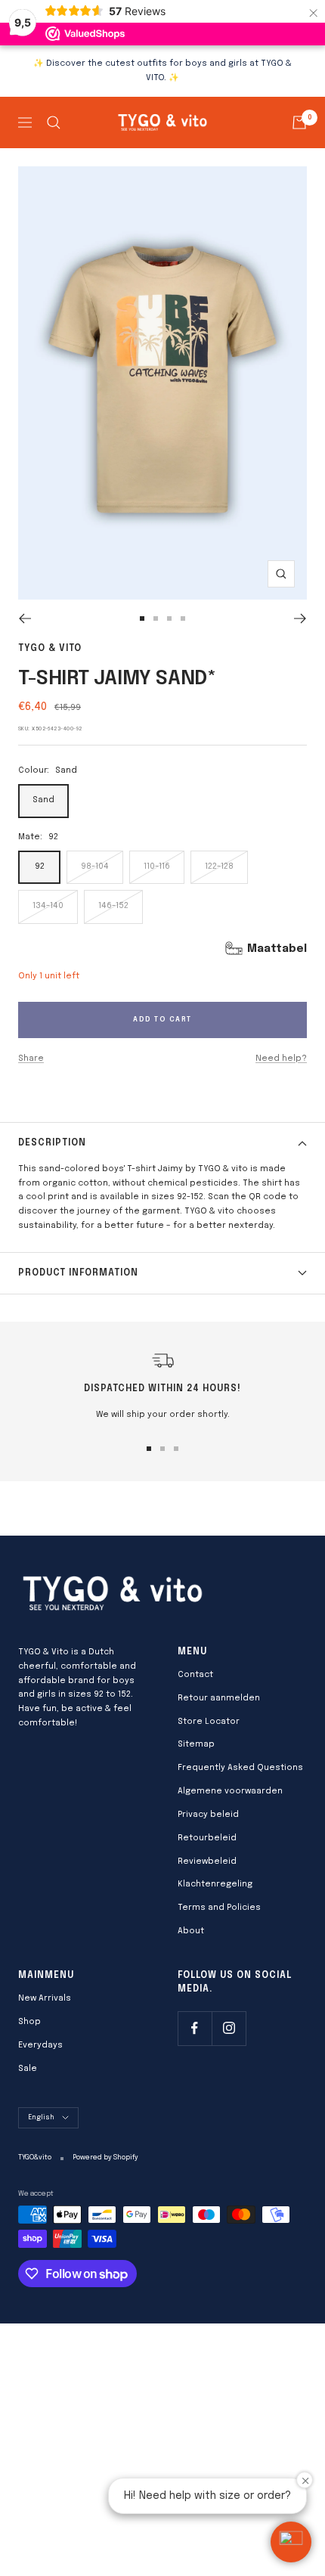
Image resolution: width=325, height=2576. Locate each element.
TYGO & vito (50, 649)
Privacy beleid (208, 1815)
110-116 (157, 866)
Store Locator (209, 1722)
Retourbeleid (207, 1838)
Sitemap (196, 1744)
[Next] (300, 618)
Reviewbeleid (207, 1861)
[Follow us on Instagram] (229, 2028)
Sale (28, 2069)
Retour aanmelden (219, 1698)
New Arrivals (45, 1998)
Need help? (281, 1059)
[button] (291, 2542)
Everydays (40, 2045)
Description (52, 1143)
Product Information (78, 1273)
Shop (29, 2022)
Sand (43, 800)
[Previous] (25, 618)
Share (31, 1059)
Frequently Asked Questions (240, 1768)
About (191, 1931)
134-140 (48, 906)
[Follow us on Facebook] (195, 2028)
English (41, 2117)
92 (40, 866)
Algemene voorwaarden (230, 1791)
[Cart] (299, 122)
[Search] (54, 122)
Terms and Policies (219, 1908)
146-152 (113, 906)
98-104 (95, 866)
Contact (195, 1675)
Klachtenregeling (215, 1884)
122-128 (219, 866)
